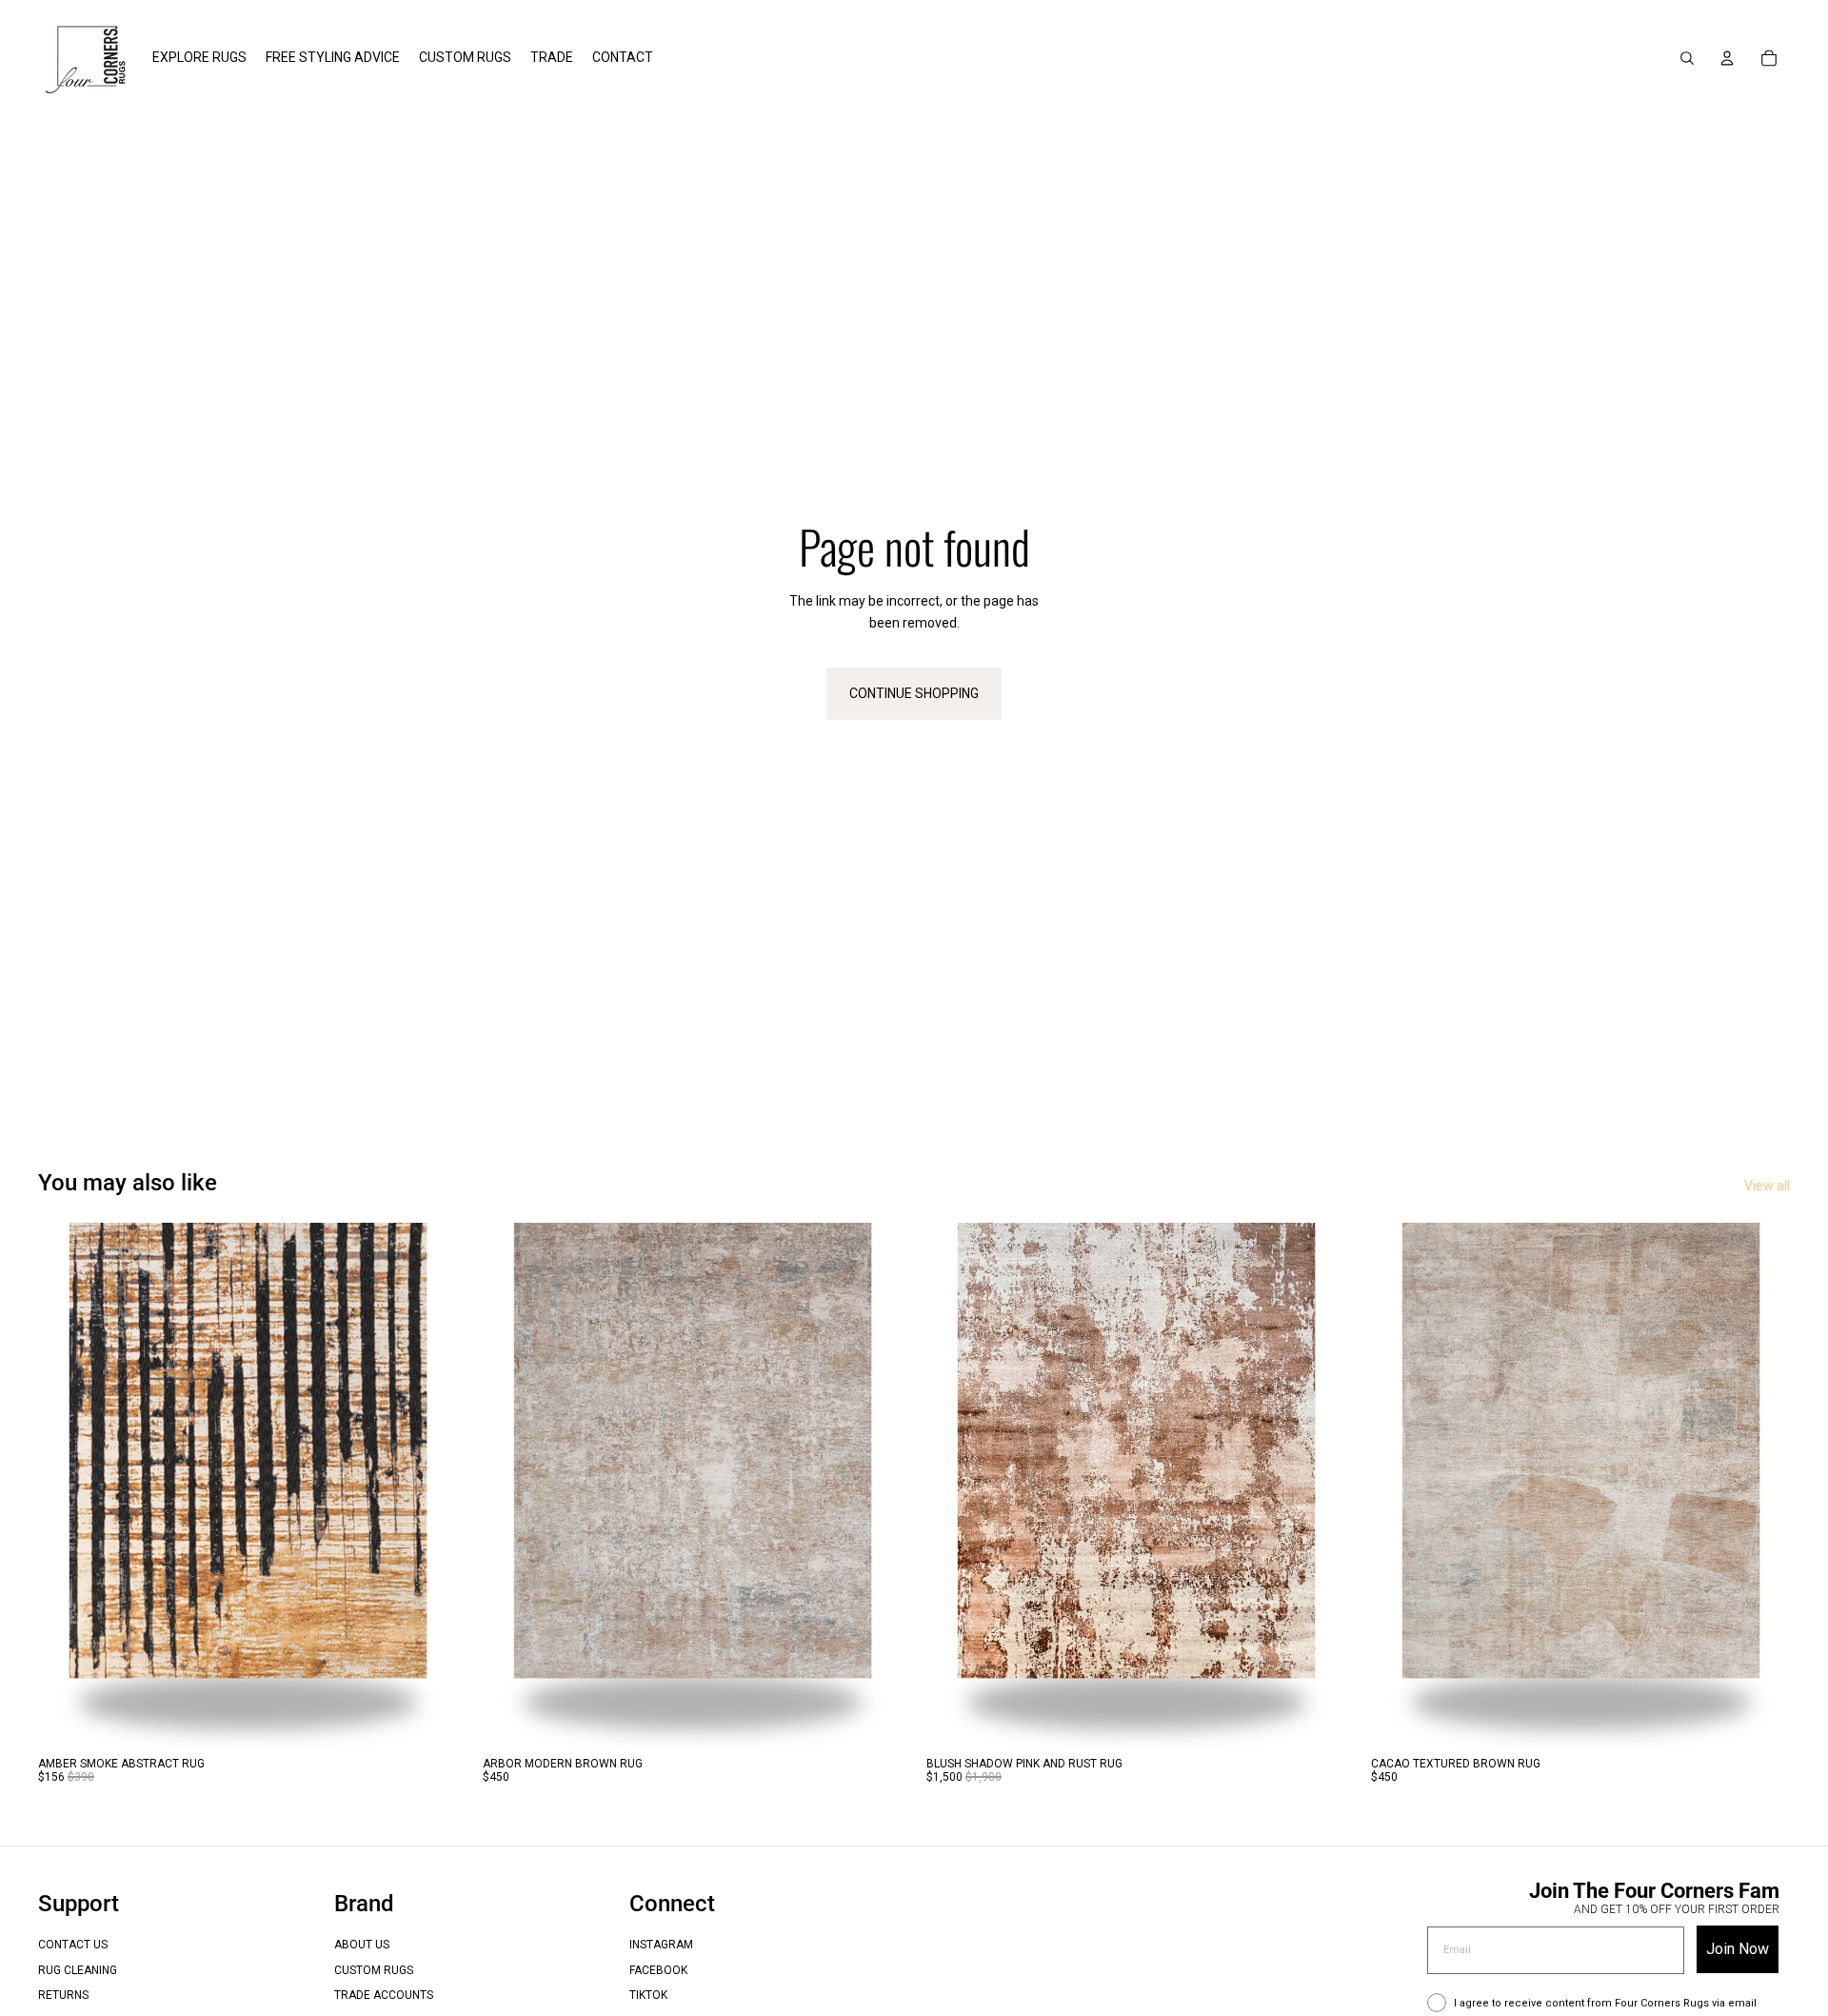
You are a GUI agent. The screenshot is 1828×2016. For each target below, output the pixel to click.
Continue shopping (914, 693)
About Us (362, 1945)
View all (1767, 1186)
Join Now (1738, 1949)
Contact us (73, 1945)
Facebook (658, 1970)
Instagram (661, 1945)
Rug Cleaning (78, 1970)
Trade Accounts (384, 1995)
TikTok (648, 1995)
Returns (63, 1995)
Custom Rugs (374, 1970)
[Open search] (1687, 58)
